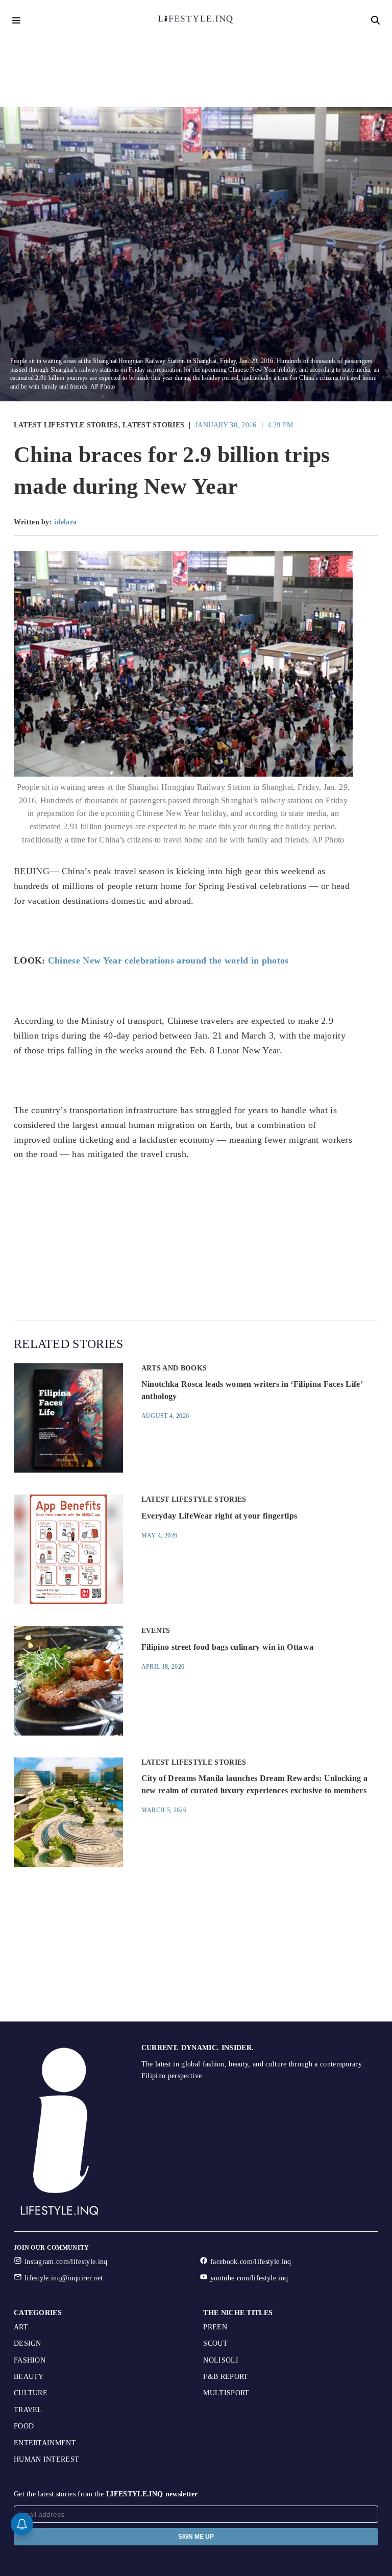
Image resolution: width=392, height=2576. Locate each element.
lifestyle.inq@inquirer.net (64, 2278)
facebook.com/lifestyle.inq (251, 2262)
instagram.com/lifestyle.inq (66, 2262)
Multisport (226, 2393)
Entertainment (45, 2443)
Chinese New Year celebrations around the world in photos (168, 960)
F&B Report (226, 2377)
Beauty (29, 2377)
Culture (31, 2393)
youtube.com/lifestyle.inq (249, 2278)
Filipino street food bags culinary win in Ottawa (227, 1647)
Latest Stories (153, 425)
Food (24, 2426)
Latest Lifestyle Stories (66, 425)
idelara (65, 522)
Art (21, 2327)
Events (156, 1631)
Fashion (30, 2360)
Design (28, 2343)
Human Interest (46, 2459)
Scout (215, 2343)
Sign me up (196, 2537)
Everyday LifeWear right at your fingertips (219, 1516)
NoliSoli (221, 2360)
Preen (215, 2327)
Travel (28, 2410)
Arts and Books (174, 1368)
